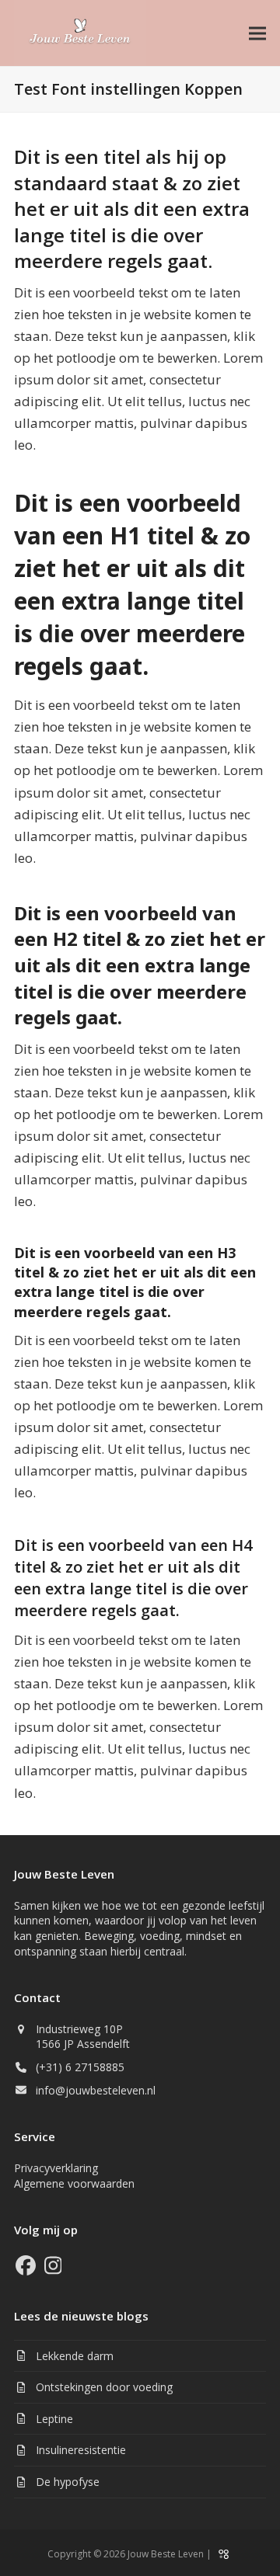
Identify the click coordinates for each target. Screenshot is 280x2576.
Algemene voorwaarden (74, 2183)
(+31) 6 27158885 (80, 2067)
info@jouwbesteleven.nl (96, 2090)
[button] (257, 33)
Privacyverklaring (56, 2168)
